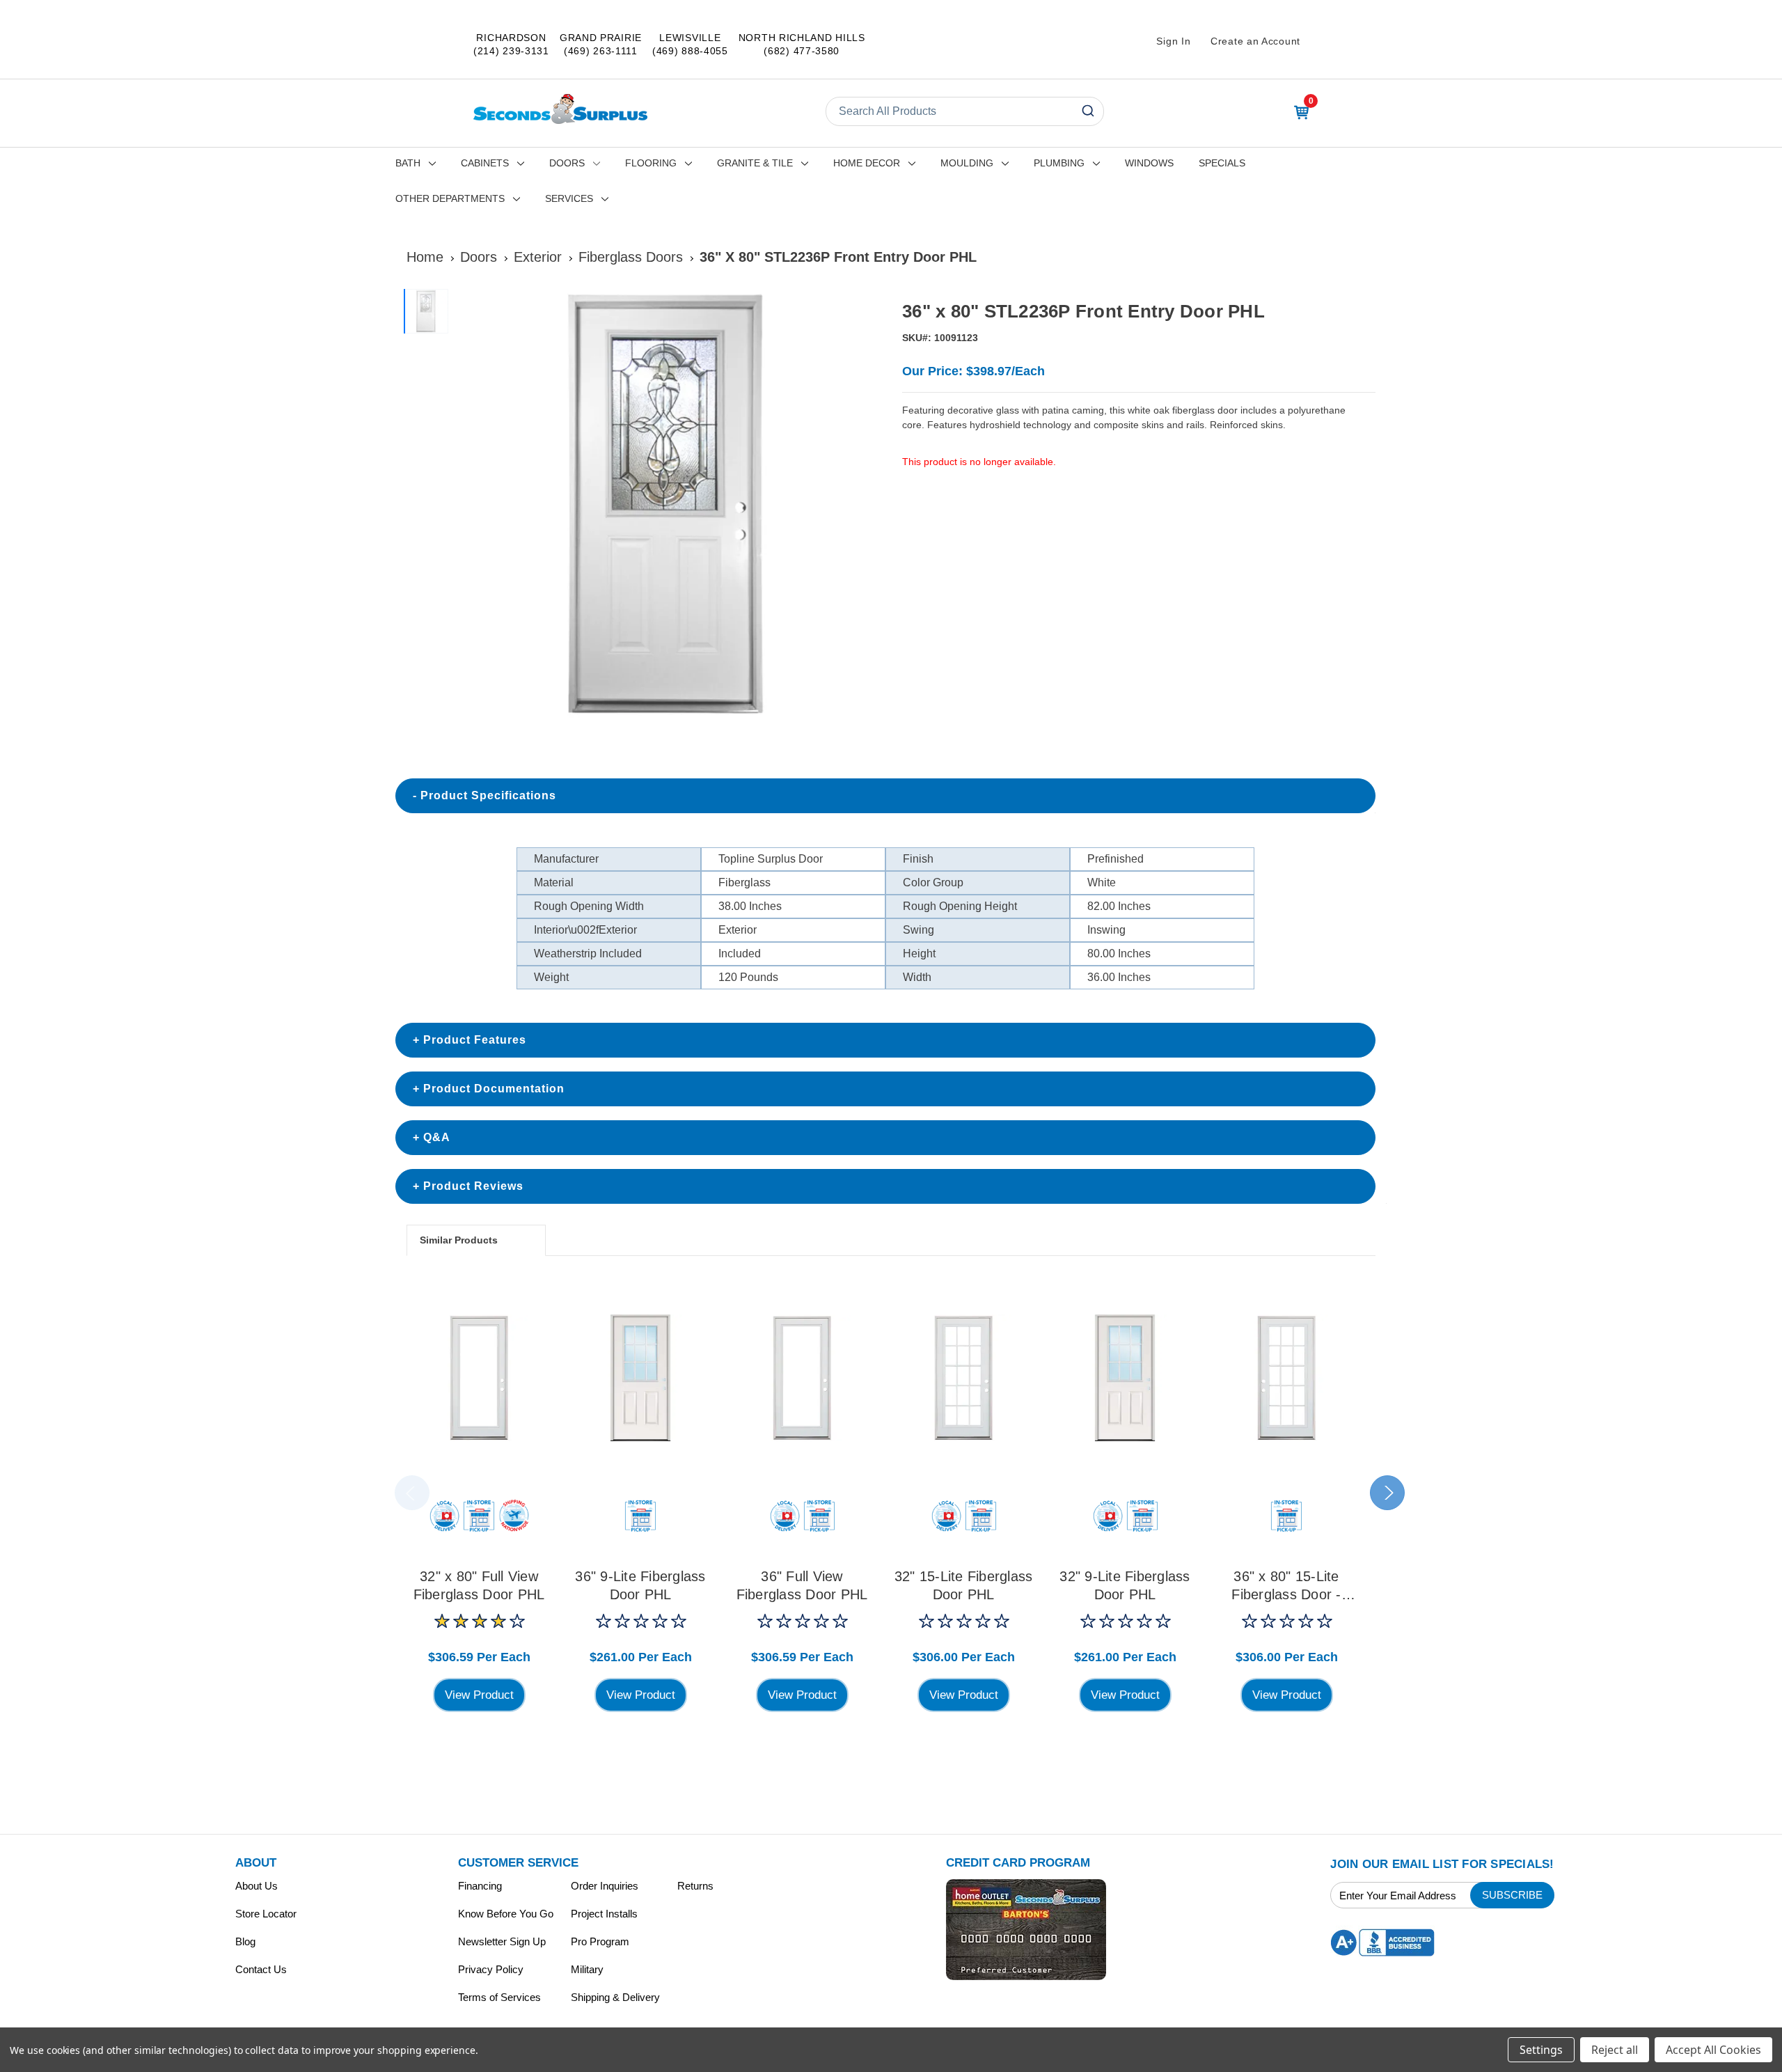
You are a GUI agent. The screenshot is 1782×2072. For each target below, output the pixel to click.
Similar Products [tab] (459, 1240)
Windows (1149, 163)
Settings (1541, 2050)
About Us (257, 1886)
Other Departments (450, 198)
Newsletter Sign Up (502, 1941)
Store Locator (266, 1914)
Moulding (967, 163)
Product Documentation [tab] (494, 1089)
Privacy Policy (491, 1969)
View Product (479, 1695)
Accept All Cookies (1713, 2050)
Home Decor (867, 163)
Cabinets (485, 163)
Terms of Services (499, 1997)
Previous (412, 1493)
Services (569, 198)
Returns (695, 1886)
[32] (479, 1378)
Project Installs (604, 1914)
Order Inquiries (605, 1886)
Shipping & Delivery (615, 1997)
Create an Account (1255, 41)
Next (1387, 1493)
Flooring (651, 163)
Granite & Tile (755, 163)
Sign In (1173, 41)
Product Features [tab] (475, 1040)
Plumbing (1059, 163)
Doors (567, 163)
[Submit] (1087, 111)
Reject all (1615, 2050)
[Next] (864, 505)
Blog (245, 1941)
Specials (1222, 163)
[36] (640, 1378)
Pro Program (600, 1941)
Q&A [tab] (437, 1137)
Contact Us (261, 1969)
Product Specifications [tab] (488, 795)
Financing (480, 1886)
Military (587, 1969)
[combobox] (965, 111)
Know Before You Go (506, 1914)
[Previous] (471, 505)
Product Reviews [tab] (473, 1186)
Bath (408, 163)
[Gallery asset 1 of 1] (667, 504)
